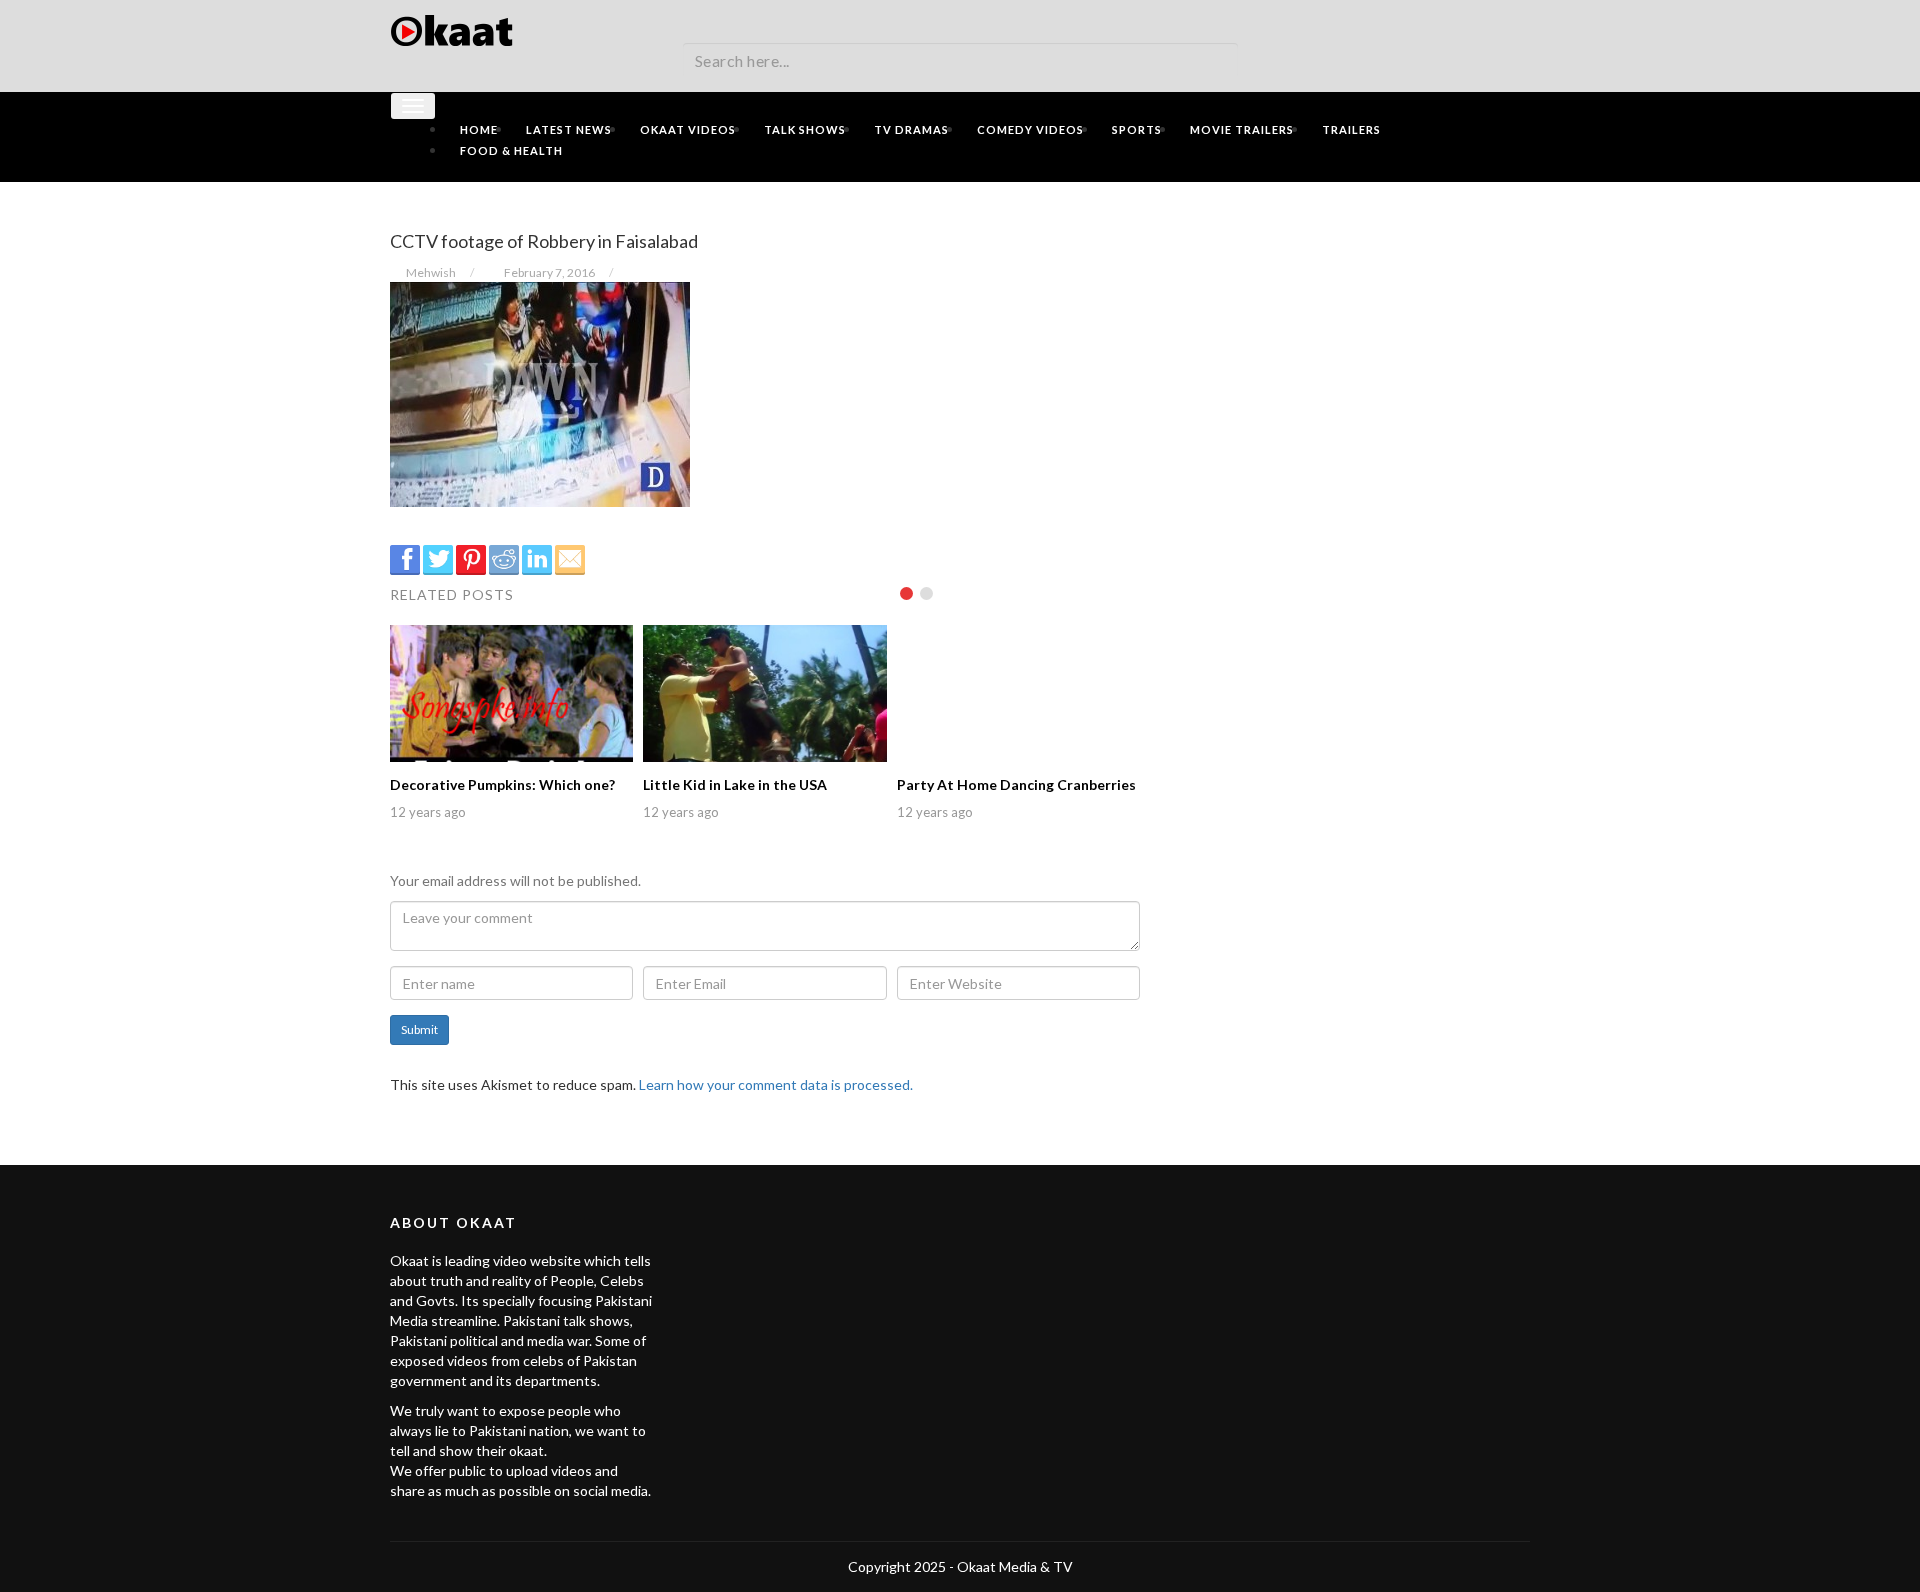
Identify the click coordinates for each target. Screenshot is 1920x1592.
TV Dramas (911, 129)
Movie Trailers (1242, 129)
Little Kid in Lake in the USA (735, 784)
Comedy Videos (1030, 129)
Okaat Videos (688, 129)
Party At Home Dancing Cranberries (1016, 784)
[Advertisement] (1350, 337)
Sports (1137, 129)
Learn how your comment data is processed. (776, 1084)
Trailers (1351, 129)
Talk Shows (805, 129)
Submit (419, 1029)
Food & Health (511, 150)
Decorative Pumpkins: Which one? (502, 784)
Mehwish (431, 272)
